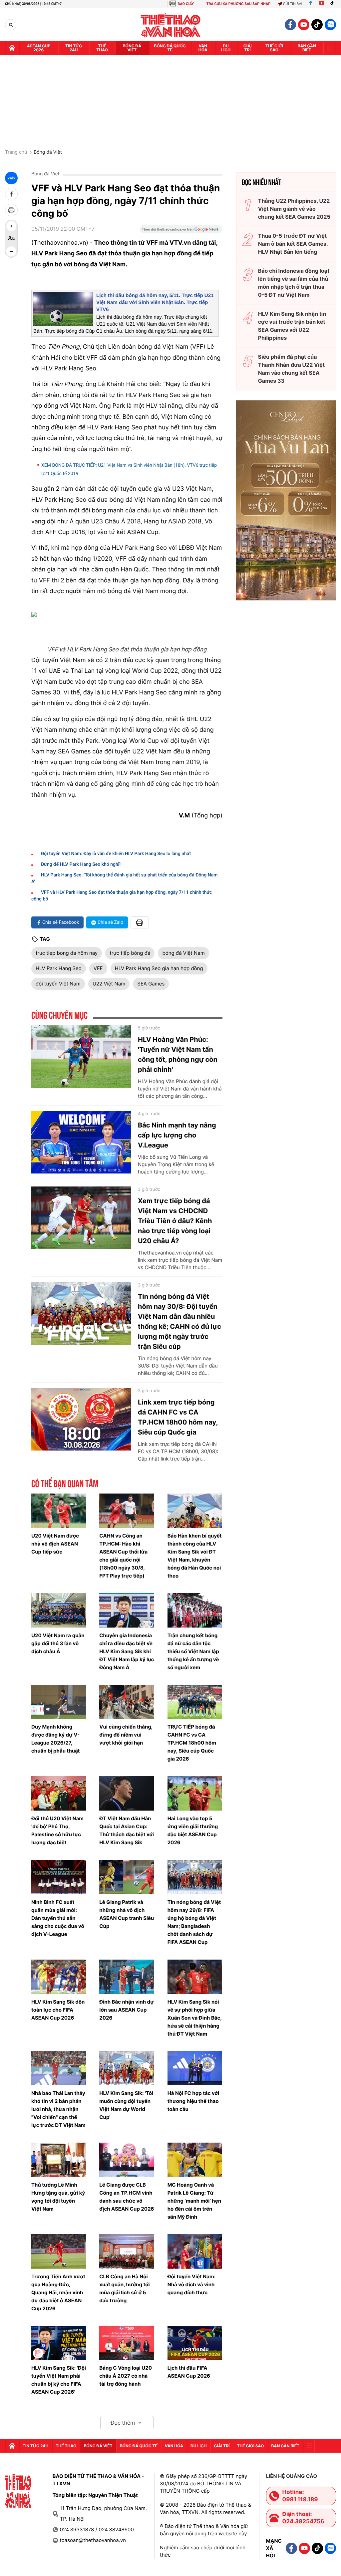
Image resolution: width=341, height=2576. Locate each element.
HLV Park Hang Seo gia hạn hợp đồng (159, 968)
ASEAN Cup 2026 (39, 48)
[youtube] (304, 25)
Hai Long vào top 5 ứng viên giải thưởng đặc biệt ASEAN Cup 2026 (193, 1830)
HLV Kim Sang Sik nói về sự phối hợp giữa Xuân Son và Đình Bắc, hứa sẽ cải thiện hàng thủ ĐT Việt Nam (195, 2018)
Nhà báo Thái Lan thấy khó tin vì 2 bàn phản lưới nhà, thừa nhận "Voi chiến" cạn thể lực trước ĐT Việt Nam (58, 2109)
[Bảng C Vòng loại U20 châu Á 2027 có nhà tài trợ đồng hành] (127, 2343)
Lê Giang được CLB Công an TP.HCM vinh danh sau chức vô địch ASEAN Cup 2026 (127, 2197)
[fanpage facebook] (290, 25)
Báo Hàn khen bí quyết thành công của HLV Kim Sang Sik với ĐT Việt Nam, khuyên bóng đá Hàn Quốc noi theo (195, 1556)
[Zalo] (330, 25)
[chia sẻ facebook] (11, 194)
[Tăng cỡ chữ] (11, 226)
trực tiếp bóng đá (130, 953)
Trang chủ (16, 152)
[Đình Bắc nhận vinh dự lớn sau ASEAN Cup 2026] (127, 1977)
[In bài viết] (11, 210)
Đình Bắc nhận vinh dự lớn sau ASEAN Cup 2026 (126, 2010)
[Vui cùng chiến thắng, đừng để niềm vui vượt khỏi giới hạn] (127, 1702)
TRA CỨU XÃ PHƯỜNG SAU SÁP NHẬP (239, 4)
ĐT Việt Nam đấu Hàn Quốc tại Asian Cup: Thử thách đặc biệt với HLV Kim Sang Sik (127, 1830)
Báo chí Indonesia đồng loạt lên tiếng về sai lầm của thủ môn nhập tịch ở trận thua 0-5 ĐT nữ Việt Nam (294, 283)
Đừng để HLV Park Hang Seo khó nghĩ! (81, 864)
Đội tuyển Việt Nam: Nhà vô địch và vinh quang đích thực (192, 2284)
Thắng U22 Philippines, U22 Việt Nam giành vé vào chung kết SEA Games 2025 (294, 209)
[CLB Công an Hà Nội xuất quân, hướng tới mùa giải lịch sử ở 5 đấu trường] (127, 2251)
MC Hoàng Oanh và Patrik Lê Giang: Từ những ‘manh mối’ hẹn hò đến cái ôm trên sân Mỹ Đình (194, 2201)
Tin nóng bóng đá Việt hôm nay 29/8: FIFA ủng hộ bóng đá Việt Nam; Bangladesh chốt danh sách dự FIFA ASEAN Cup (194, 1922)
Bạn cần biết (307, 48)
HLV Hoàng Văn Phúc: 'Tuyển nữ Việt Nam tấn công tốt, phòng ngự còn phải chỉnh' (178, 1054)
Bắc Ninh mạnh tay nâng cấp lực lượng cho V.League (177, 1135)
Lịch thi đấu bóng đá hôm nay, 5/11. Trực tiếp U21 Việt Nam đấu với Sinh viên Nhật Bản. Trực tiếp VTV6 (155, 303)
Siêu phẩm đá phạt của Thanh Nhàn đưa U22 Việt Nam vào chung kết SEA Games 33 (291, 369)
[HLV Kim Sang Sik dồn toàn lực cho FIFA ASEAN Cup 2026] (59, 1977)
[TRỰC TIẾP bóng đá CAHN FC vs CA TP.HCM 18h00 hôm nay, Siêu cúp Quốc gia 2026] (195, 1702)
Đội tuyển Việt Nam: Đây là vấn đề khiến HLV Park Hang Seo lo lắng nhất (116, 854)
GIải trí (248, 48)
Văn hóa (203, 48)
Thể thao (102, 48)
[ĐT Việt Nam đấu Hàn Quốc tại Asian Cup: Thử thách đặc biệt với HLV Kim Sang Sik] (127, 1793)
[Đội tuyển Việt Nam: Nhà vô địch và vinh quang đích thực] (195, 2251)
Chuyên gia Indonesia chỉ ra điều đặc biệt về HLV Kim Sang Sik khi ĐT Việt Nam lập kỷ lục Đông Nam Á (127, 1651)
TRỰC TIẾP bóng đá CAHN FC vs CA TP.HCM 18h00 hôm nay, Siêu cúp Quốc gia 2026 (192, 1743)
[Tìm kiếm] (11, 25)
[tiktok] (317, 25)
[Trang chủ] (12, 48)
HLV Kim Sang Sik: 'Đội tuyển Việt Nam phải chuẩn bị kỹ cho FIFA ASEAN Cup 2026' (59, 2380)
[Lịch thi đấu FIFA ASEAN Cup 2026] (195, 2343)
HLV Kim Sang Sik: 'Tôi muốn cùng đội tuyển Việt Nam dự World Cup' (126, 2105)
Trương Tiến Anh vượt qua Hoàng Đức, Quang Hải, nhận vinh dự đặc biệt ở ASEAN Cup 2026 (58, 2292)
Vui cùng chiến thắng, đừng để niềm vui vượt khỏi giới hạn (126, 1735)
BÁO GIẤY (186, 4)
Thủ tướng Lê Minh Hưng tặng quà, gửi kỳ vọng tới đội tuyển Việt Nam (58, 2197)
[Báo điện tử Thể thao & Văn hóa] (171, 25)
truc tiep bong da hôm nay (67, 953)
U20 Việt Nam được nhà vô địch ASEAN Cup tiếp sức (55, 1544)
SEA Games (151, 984)
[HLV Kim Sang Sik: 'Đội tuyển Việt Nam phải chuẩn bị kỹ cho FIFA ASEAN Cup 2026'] (59, 2343)
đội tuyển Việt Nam (58, 984)
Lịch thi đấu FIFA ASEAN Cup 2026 (189, 2372)
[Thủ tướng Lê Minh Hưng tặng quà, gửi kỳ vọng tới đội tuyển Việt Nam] (59, 2160)
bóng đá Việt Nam (183, 953)
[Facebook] (311, 4)
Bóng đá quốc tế (170, 48)
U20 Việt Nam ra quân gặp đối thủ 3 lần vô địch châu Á (58, 1643)
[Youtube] (322, 4)
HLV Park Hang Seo (59, 968)
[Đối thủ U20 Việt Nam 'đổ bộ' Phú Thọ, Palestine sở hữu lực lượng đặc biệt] (59, 1793)
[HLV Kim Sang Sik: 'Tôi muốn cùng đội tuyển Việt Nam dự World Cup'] (127, 2068)
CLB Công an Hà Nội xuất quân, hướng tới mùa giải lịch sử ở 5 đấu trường (124, 2288)
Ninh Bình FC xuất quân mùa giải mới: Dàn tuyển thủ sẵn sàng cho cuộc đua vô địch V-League (58, 1918)
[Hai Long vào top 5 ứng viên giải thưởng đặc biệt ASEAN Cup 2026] (195, 1793)
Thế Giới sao (274, 48)
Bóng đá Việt (132, 48)
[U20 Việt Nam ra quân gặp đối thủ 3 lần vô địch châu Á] (59, 1610)
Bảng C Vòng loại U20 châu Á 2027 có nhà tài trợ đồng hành (126, 2376)
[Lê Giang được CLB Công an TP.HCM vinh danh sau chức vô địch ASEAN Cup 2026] (127, 2160)
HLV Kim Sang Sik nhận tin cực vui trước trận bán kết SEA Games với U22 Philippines (292, 326)
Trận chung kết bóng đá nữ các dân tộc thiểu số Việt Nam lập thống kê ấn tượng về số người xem (193, 1651)
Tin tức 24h (74, 48)
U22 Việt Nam (109, 984)
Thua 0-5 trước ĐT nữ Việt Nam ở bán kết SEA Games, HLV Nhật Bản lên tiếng (293, 244)
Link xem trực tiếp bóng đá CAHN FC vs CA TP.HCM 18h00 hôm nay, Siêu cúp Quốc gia (178, 1417)
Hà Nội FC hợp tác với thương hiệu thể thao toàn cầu (193, 2101)
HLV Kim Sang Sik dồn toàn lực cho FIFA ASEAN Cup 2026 (58, 2010)
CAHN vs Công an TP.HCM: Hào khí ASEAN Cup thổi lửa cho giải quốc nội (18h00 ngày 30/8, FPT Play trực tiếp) (123, 1556)
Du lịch (226, 48)
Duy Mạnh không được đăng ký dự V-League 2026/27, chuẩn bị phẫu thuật (56, 1739)
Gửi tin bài (293, 4)
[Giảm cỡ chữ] (11, 251)
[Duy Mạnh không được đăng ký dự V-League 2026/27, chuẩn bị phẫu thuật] (59, 1702)
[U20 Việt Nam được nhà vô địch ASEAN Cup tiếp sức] (59, 1511)
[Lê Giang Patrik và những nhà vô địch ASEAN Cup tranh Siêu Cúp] (127, 1877)
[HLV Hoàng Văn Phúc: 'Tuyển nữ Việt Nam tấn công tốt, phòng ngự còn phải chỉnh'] (81, 1056)
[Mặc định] (11, 239)
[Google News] (181, 231)
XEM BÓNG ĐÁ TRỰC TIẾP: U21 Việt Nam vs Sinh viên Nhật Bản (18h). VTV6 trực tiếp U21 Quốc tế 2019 (129, 470)
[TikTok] (334, 4)
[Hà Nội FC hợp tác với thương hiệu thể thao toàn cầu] (195, 2068)
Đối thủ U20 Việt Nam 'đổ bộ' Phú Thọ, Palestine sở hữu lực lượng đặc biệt (57, 1830)
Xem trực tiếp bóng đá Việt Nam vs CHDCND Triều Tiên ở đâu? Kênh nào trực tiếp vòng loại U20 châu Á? (175, 1221)
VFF (98, 968)
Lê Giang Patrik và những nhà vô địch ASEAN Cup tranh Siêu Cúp (127, 1914)
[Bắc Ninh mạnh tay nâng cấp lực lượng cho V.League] (81, 1142)
